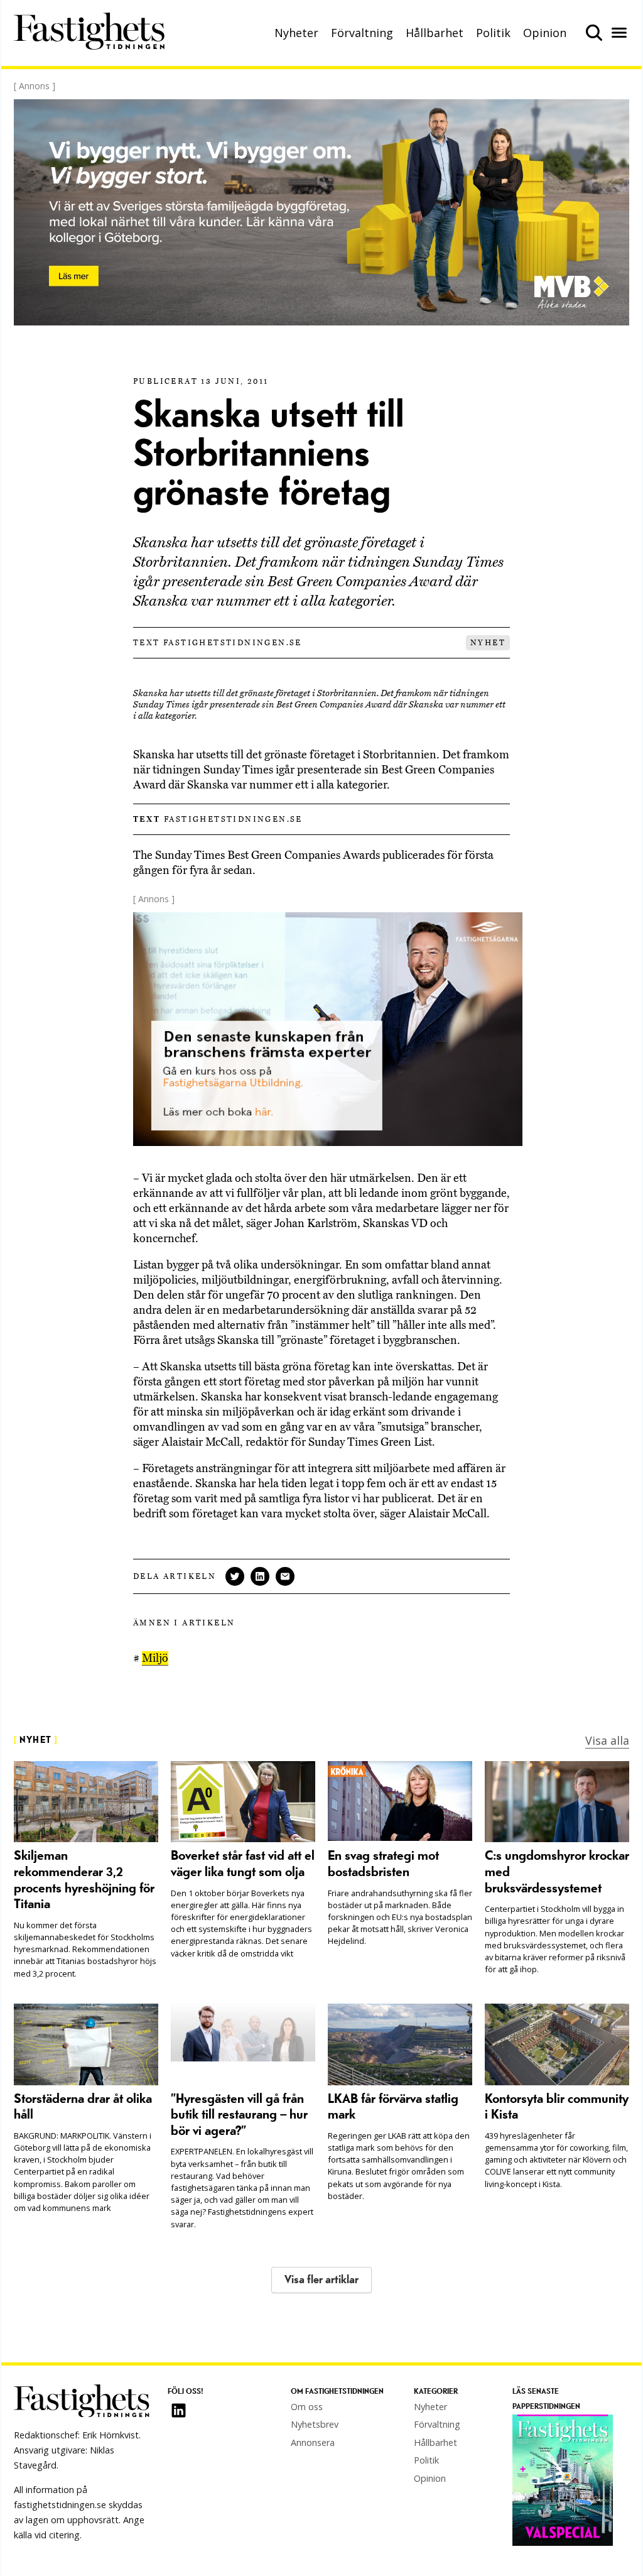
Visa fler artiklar (321, 2280)
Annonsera (313, 2442)
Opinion (545, 33)
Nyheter (296, 33)
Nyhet (488, 643)
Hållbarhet (435, 33)
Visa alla (607, 1740)
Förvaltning (362, 33)
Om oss (307, 2407)
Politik (493, 33)
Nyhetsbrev (315, 2424)
